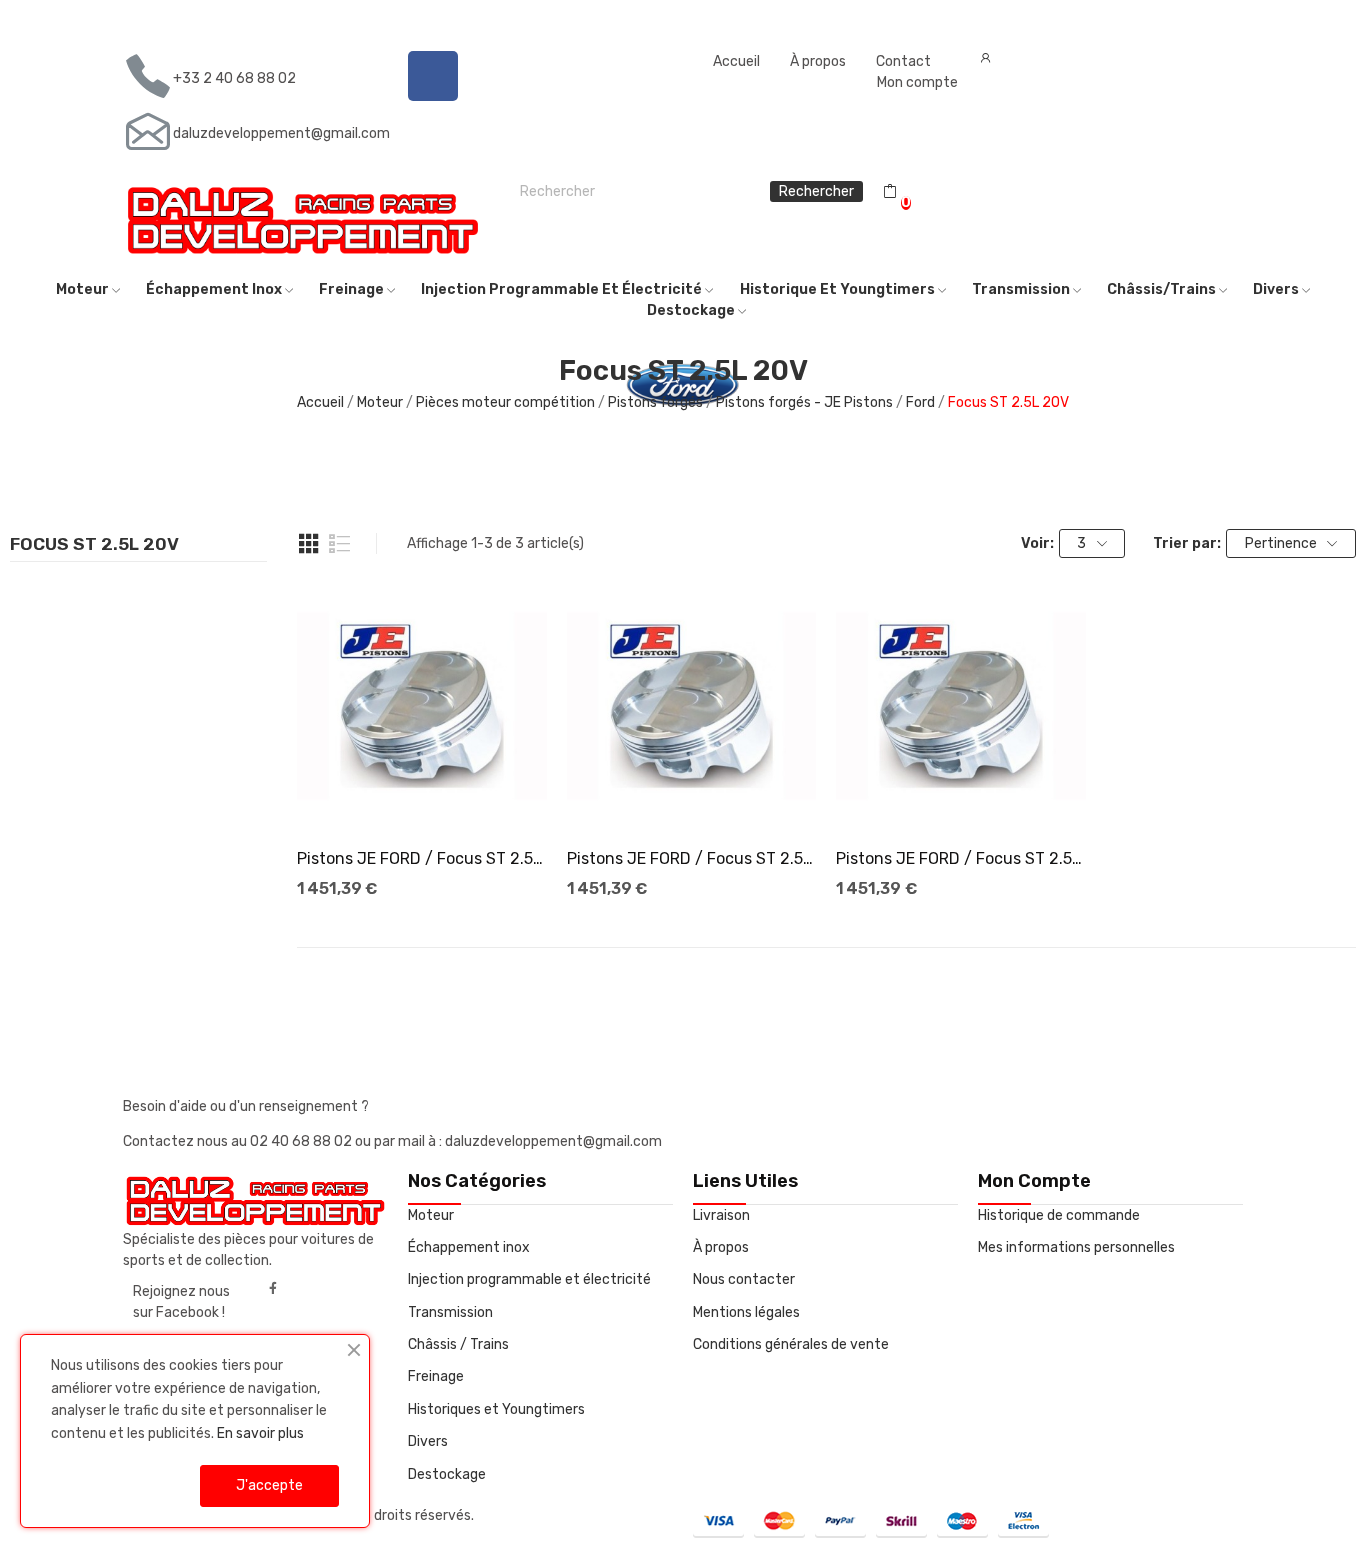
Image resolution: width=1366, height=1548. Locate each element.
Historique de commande (1059, 1215)
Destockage (447, 1474)
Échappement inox (469, 1247)
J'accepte (269, 1485)
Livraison (721, 1215)
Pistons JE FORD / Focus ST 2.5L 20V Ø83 (422, 858)
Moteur (431, 1215)
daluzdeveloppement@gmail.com (281, 133)
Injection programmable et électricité (529, 1279)
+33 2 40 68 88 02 (234, 78)
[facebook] (273, 1289)
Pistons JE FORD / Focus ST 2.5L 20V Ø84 (961, 858)
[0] (890, 192)
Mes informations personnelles (1076, 1247)
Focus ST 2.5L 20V (94, 545)
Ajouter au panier (422, 795)
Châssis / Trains (458, 1344)
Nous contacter (744, 1279)
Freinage (436, 1376)
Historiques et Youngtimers (496, 1409)
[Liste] (340, 544)
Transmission (450, 1312)
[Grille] (309, 544)
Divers (428, 1441)
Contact (903, 61)
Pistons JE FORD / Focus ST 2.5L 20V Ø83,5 (692, 858)
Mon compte (917, 82)
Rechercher (816, 191)
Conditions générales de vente (791, 1344)
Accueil (736, 61)
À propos (818, 61)
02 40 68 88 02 (302, 1141)
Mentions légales (746, 1312)
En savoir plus (260, 1433)
